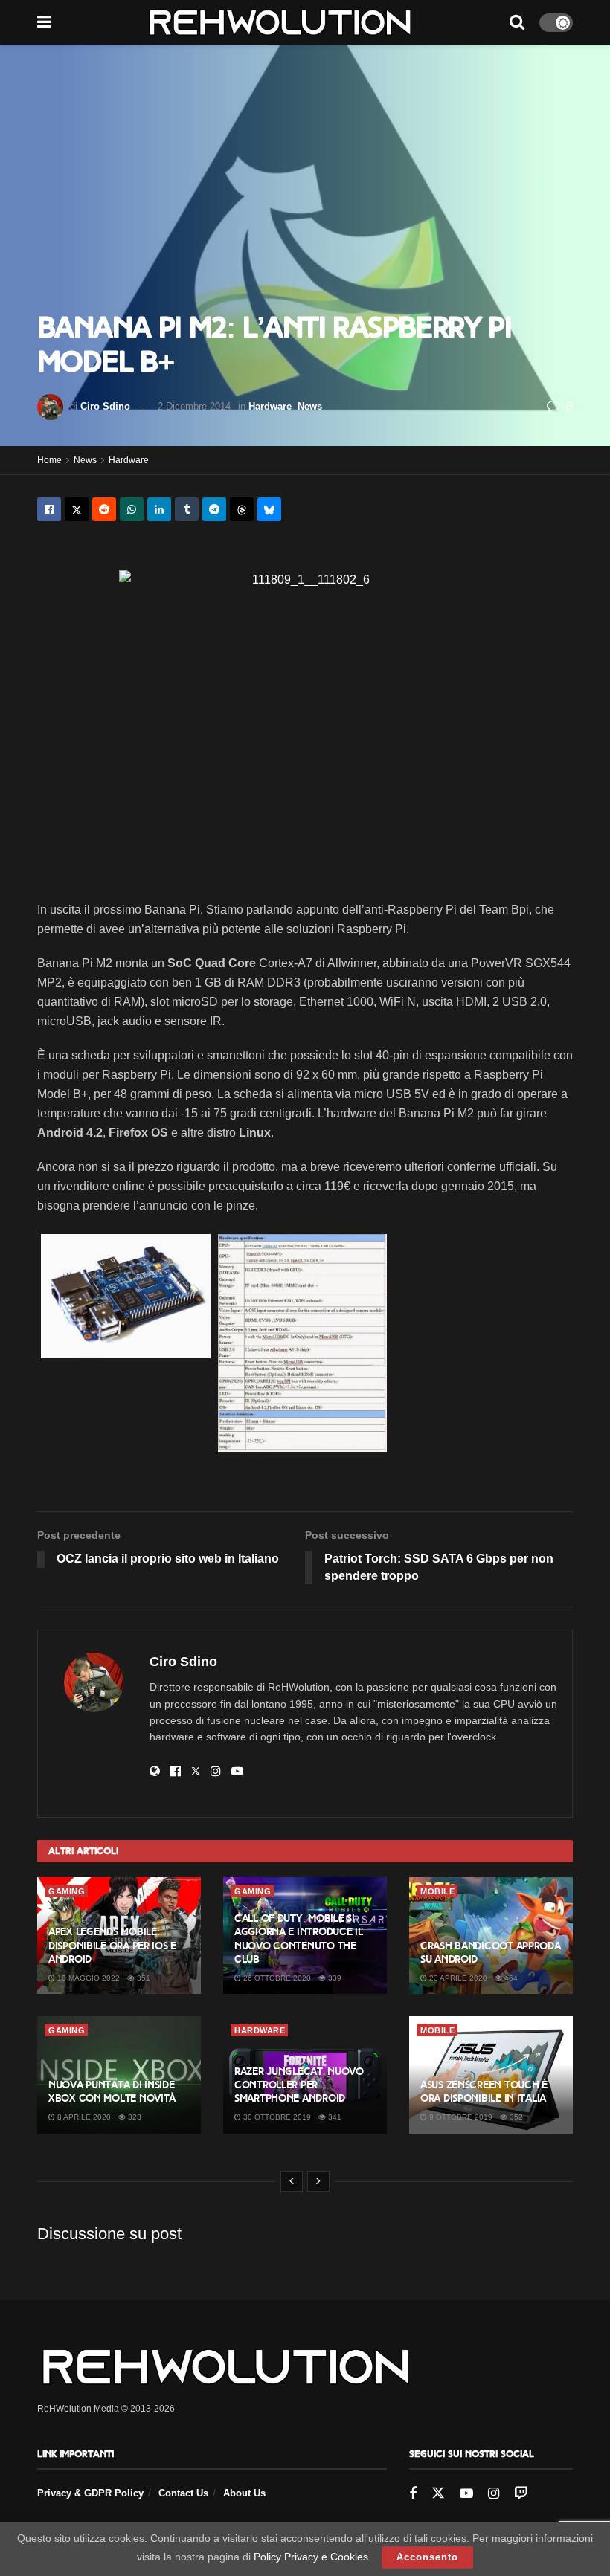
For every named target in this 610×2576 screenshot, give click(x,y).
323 (134, 2117)
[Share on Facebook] (49, 509)
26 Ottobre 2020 (276, 1978)
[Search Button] (517, 22)
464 (510, 1978)
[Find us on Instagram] (494, 2494)
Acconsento (427, 2557)
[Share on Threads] (242, 509)
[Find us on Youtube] (466, 2494)
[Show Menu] (44, 22)
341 (334, 2117)
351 (142, 1978)
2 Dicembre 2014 (194, 406)
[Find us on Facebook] (413, 2494)
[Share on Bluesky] (269, 509)
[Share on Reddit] (104, 509)
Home (49, 460)
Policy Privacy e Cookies (311, 2557)
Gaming (67, 1891)
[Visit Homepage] (280, 22)
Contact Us (183, 2493)
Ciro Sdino (105, 406)
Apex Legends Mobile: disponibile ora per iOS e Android (112, 1945)
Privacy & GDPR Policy (90, 2493)
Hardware (270, 406)
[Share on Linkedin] (159, 509)
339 (334, 1978)
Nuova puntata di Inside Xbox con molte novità (112, 2092)
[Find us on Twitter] (438, 2493)
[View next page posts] (318, 2181)
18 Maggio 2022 (87, 1978)
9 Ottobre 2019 (460, 2117)
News (310, 406)
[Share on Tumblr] (187, 509)
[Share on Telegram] (214, 509)
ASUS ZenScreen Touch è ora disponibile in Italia (484, 2092)
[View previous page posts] (292, 2181)
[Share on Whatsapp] (132, 509)
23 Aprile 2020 (457, 1978)
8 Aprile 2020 (83, 2117)
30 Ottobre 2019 (276, 2117)
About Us (244, 2493)
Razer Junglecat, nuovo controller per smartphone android (299, 2085)
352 (515, 2117)
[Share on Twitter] (77, 509)
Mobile (437, 1891)
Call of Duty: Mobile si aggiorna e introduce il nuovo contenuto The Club (299, 1939)
